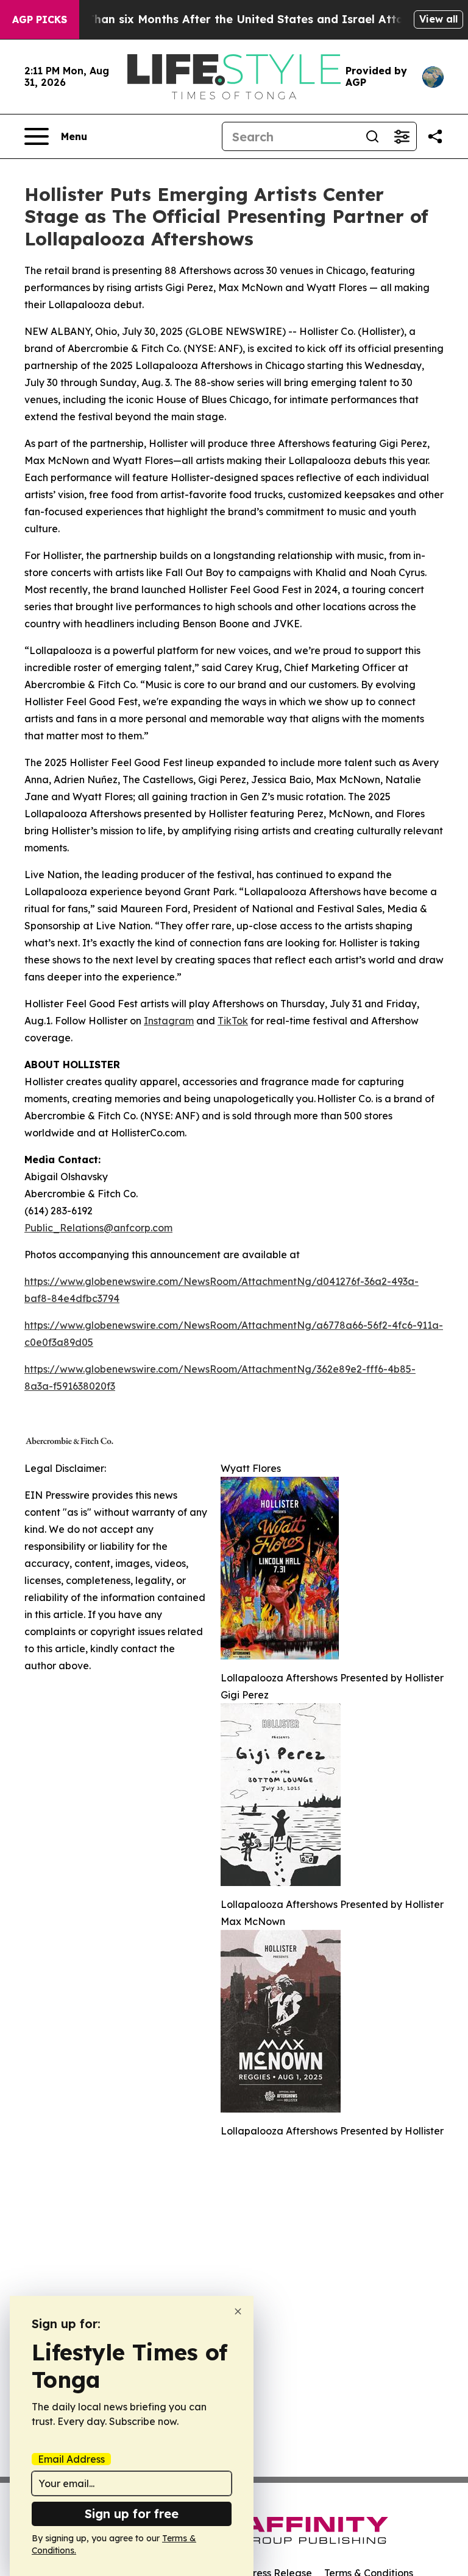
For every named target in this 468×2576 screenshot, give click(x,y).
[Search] (372, 136)
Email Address (71, 2459)
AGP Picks (40, 19)
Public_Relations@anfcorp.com (98, 1228)
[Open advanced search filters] (402, 136)
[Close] (238, 2311)
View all (438, 19)
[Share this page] (435, 136)
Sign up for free (132, 2514)
